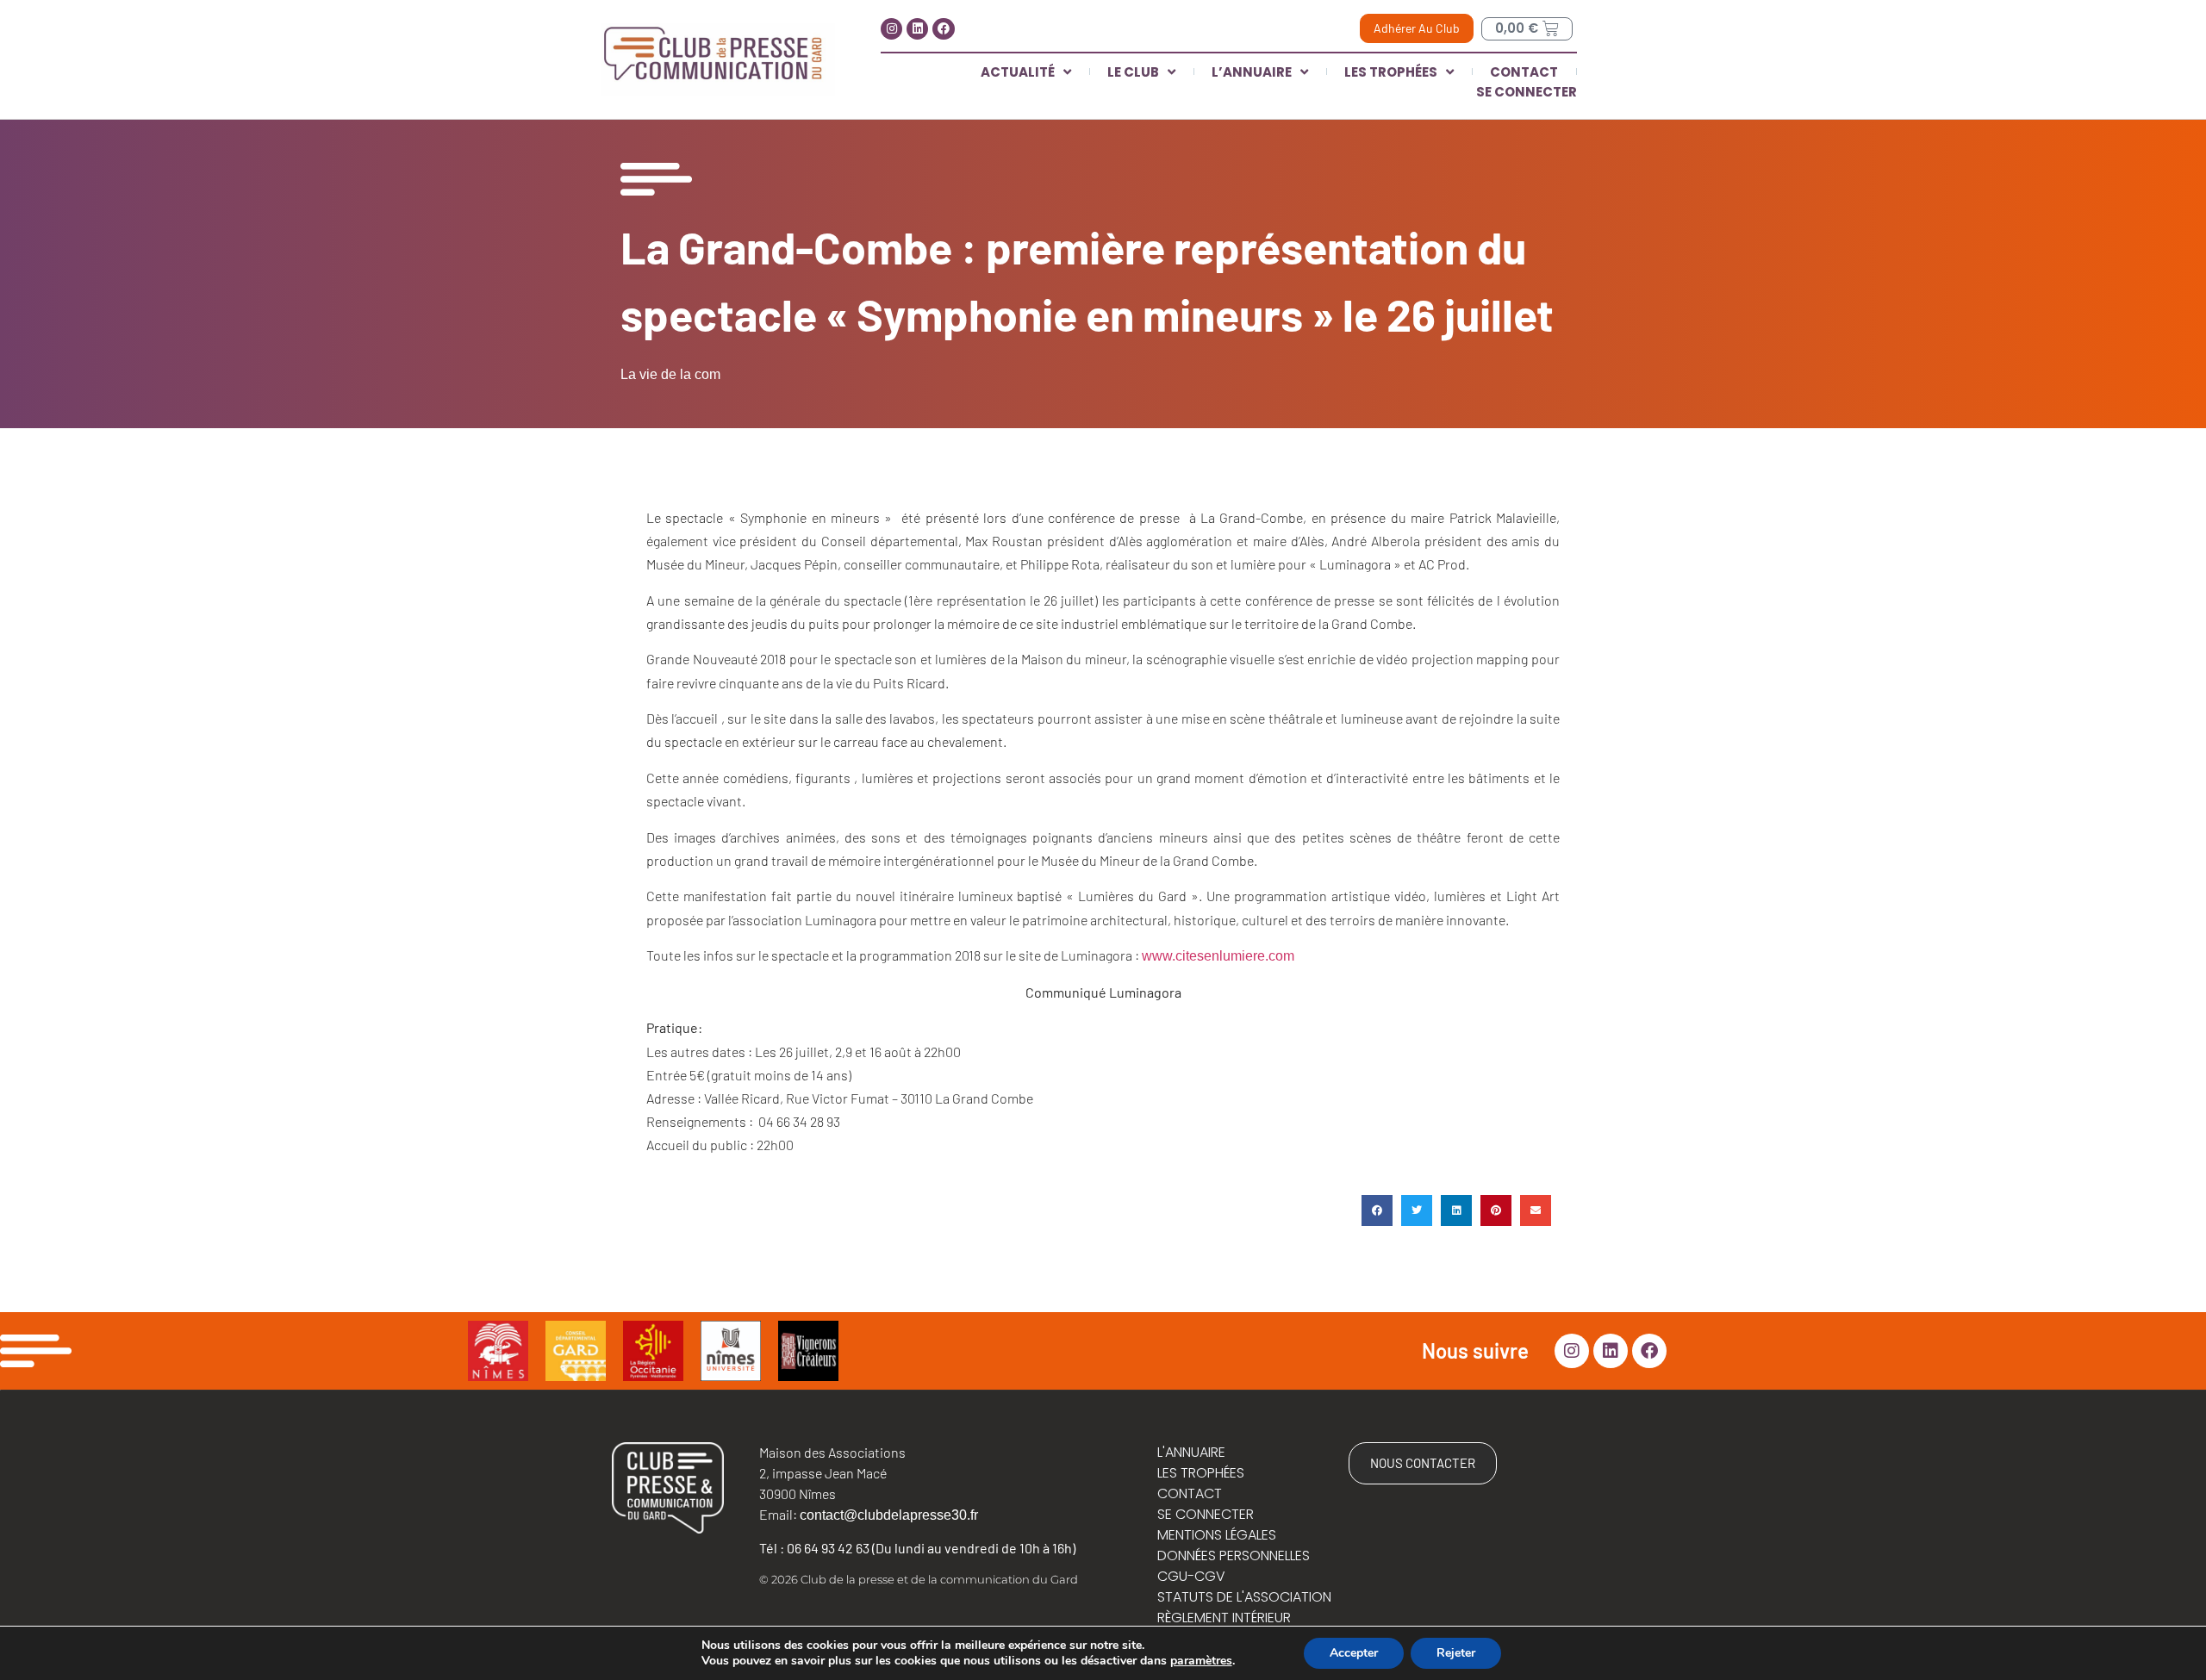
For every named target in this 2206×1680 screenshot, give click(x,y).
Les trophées (1391, 72)
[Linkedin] (917, 29)
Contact (1524, 72)
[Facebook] (943, 29)
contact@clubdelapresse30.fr (889, 1515)
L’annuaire (1252, 72)
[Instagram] (891, 29)
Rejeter (1456, 1653)
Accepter (1354, 1653)
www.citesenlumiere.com (1218, 956)
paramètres (1201, 1661)
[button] (1377, 1210)
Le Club (1133, 72)
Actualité (1018, 72)
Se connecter (1527, 92)
